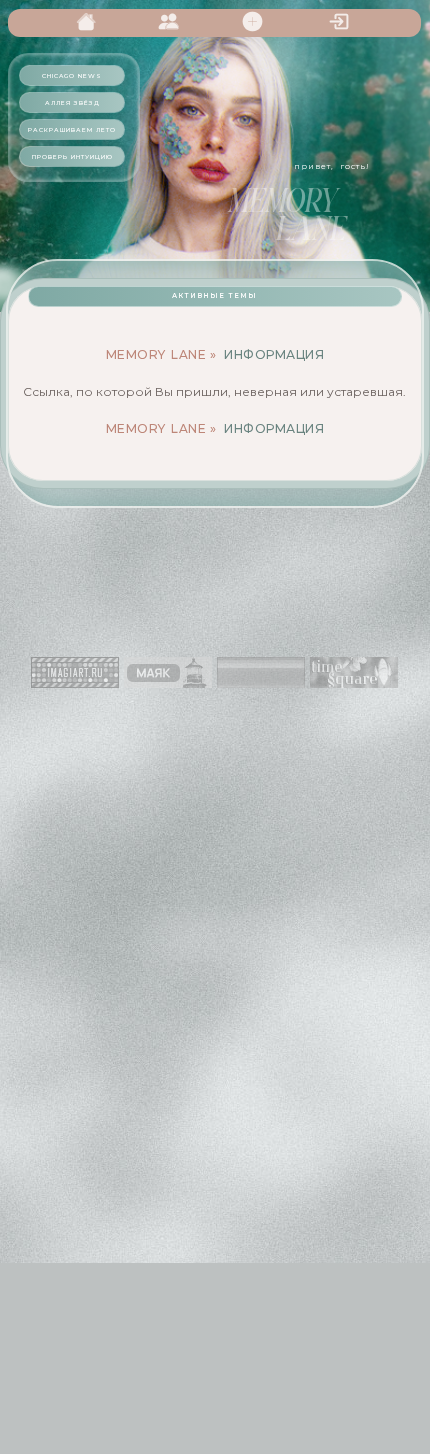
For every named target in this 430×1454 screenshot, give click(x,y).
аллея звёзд (72, 103)
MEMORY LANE (156, 354)
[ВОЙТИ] (340, 16)
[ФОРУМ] (88, 16)
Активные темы (214, 296)
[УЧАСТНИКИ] (172, 16)
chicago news (72, 76)
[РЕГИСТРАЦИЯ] (256, 16)
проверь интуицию (72, 157)
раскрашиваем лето (72, 130)
